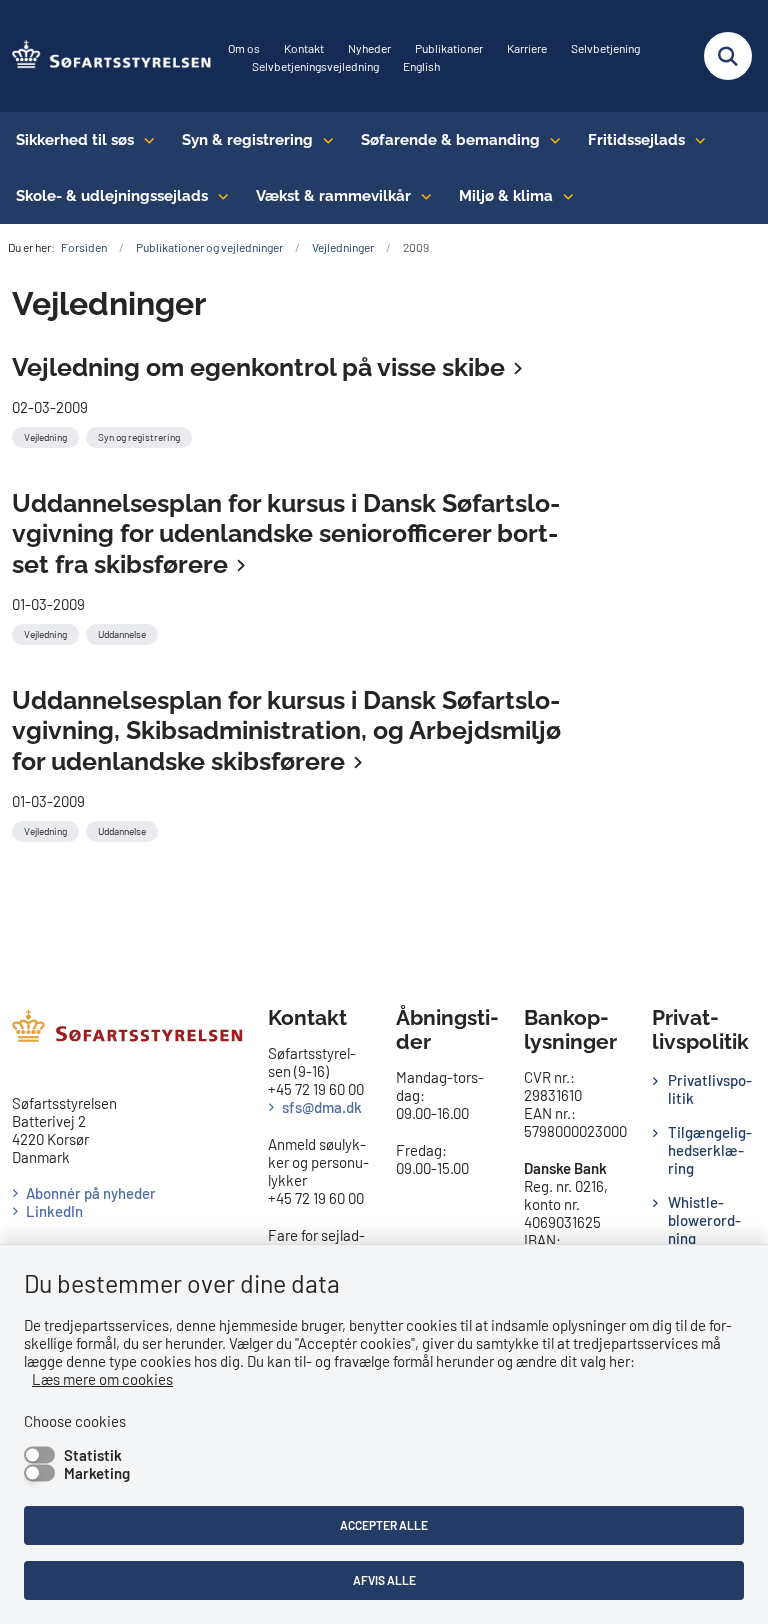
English (421, 66)
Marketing (97, 1473)
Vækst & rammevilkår (333, 196)
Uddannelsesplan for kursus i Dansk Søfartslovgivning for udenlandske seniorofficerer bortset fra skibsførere (286, 533)
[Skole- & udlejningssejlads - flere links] (218, 196)
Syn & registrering (247, 140)
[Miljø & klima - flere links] (563, 196)
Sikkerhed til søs (75, 140)
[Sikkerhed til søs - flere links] (144, 140)
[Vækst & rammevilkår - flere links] (421, 196)
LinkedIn (54, 1211)
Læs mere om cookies (102, 1379)
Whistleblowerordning (704, 1220)
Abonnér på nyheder (91, 1193)
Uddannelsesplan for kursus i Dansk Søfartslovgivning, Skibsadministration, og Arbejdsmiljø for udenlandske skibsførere (286, 730)
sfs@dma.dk (322, 1107)
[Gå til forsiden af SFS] (106, 56)
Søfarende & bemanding (450, 140)
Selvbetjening (605, 48)
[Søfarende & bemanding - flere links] (550, 140)
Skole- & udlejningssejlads (112, 196)
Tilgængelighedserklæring (710, 1150)
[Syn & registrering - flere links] (323, 140)
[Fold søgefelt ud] (728, 56)
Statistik (93, 1455)
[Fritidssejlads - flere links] (695, 140)
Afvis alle (384, 1580)
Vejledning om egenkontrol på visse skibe (258, 367)
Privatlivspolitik (710, 1089)
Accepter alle (384, 1525)
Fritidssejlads (636, 140)
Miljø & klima (506, 196)
